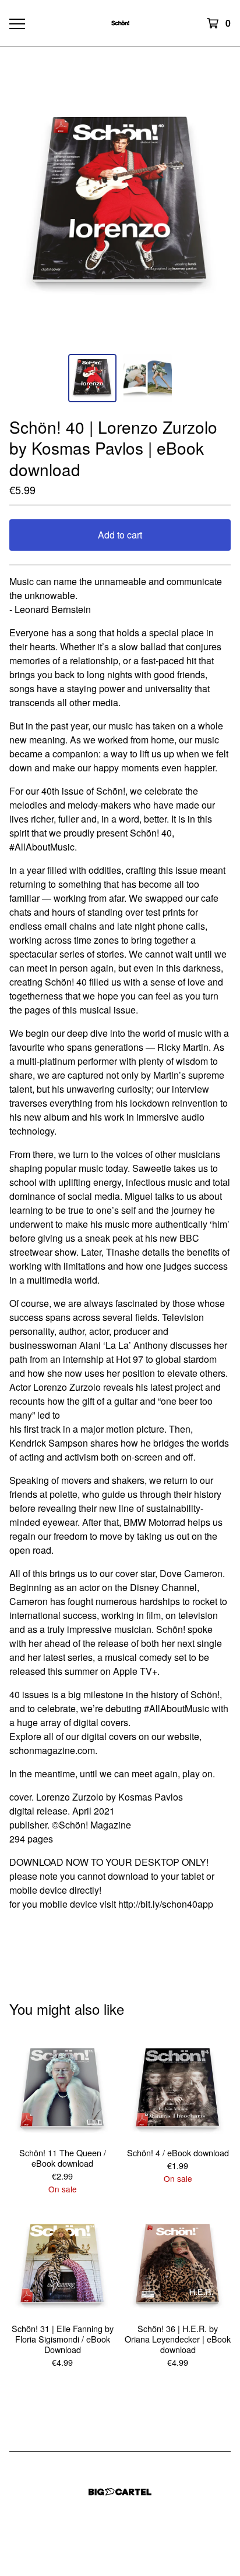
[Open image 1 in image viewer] (120, 204)
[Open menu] (17, 23)
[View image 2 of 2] (148, 378)
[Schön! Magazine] (120, 23)
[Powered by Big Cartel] (120, 2492)
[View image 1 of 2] (92, 378)
